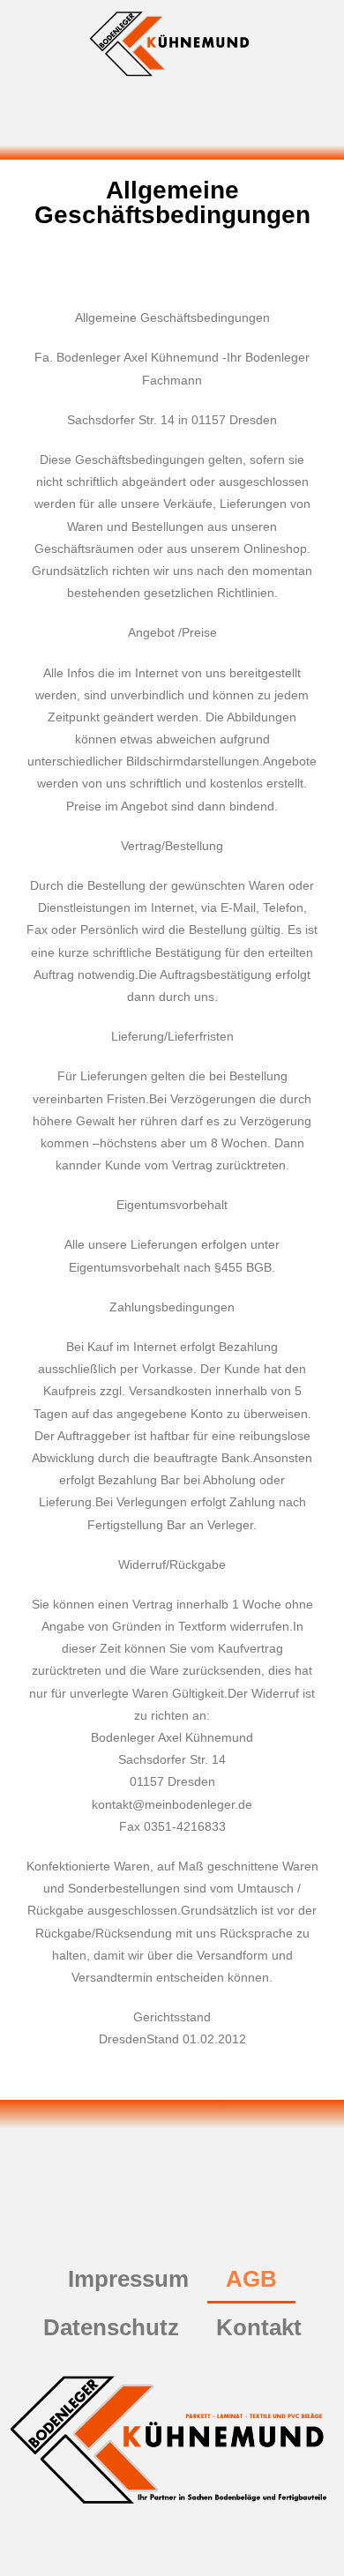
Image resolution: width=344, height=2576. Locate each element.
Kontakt (259, 2327)
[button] (172, 123)
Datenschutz (111, 2327)
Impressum (128, 2279)
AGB (251, 2279)
